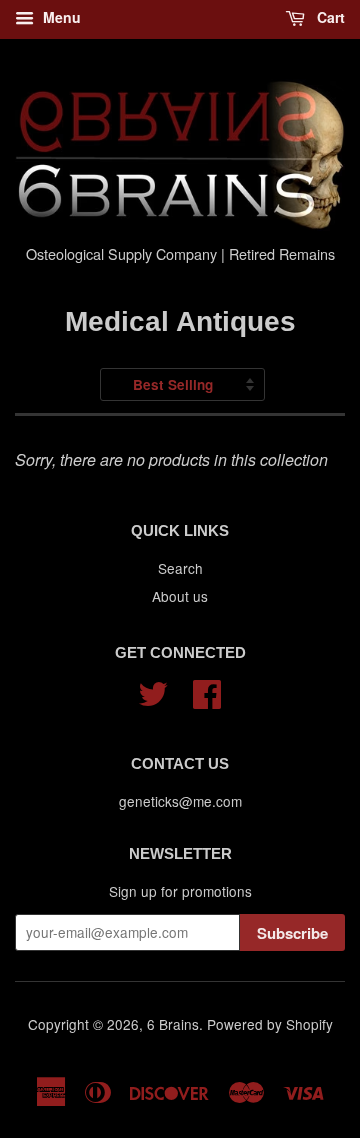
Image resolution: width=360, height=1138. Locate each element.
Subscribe (292, 933)
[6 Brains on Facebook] (207, 690)
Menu (60, 17)
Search (180, 568)
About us (180, 596)
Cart (329, 17)
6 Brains (173, 1024)
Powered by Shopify (270, 1024)
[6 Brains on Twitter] (153, 690)
